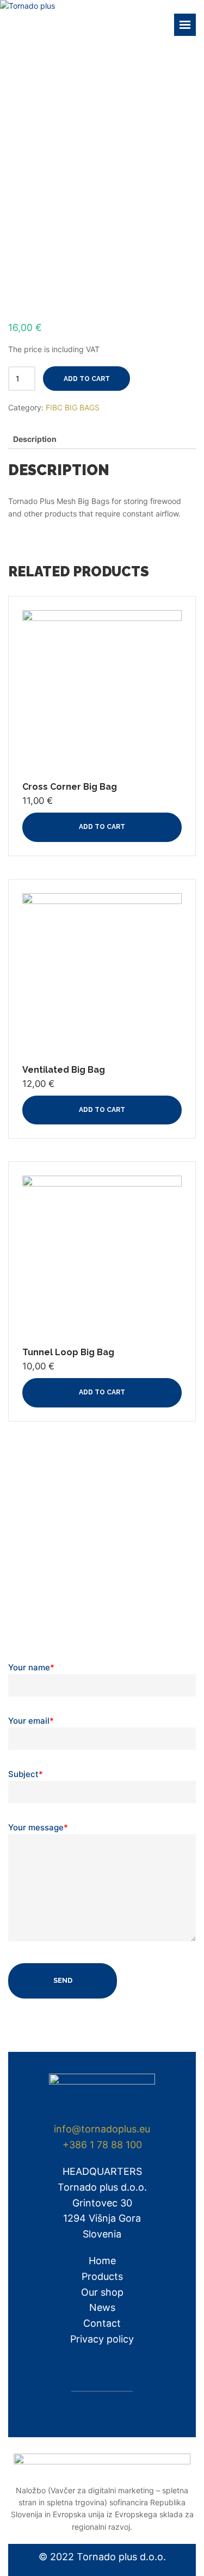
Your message (38, 1827)
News (102, 2307)
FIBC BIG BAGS (73, 407)
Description (35, 439)
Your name (31, 1667)
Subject (26, 1774)
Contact (102, 2323)
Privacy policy (102, 2339)
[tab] (35, 439)
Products (102, 2276)
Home (102, 2261)
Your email (31, 1721)
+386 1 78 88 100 (102, 2145)
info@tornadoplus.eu (102, 2129)
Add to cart (87, 379)
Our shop (102, 2292)
